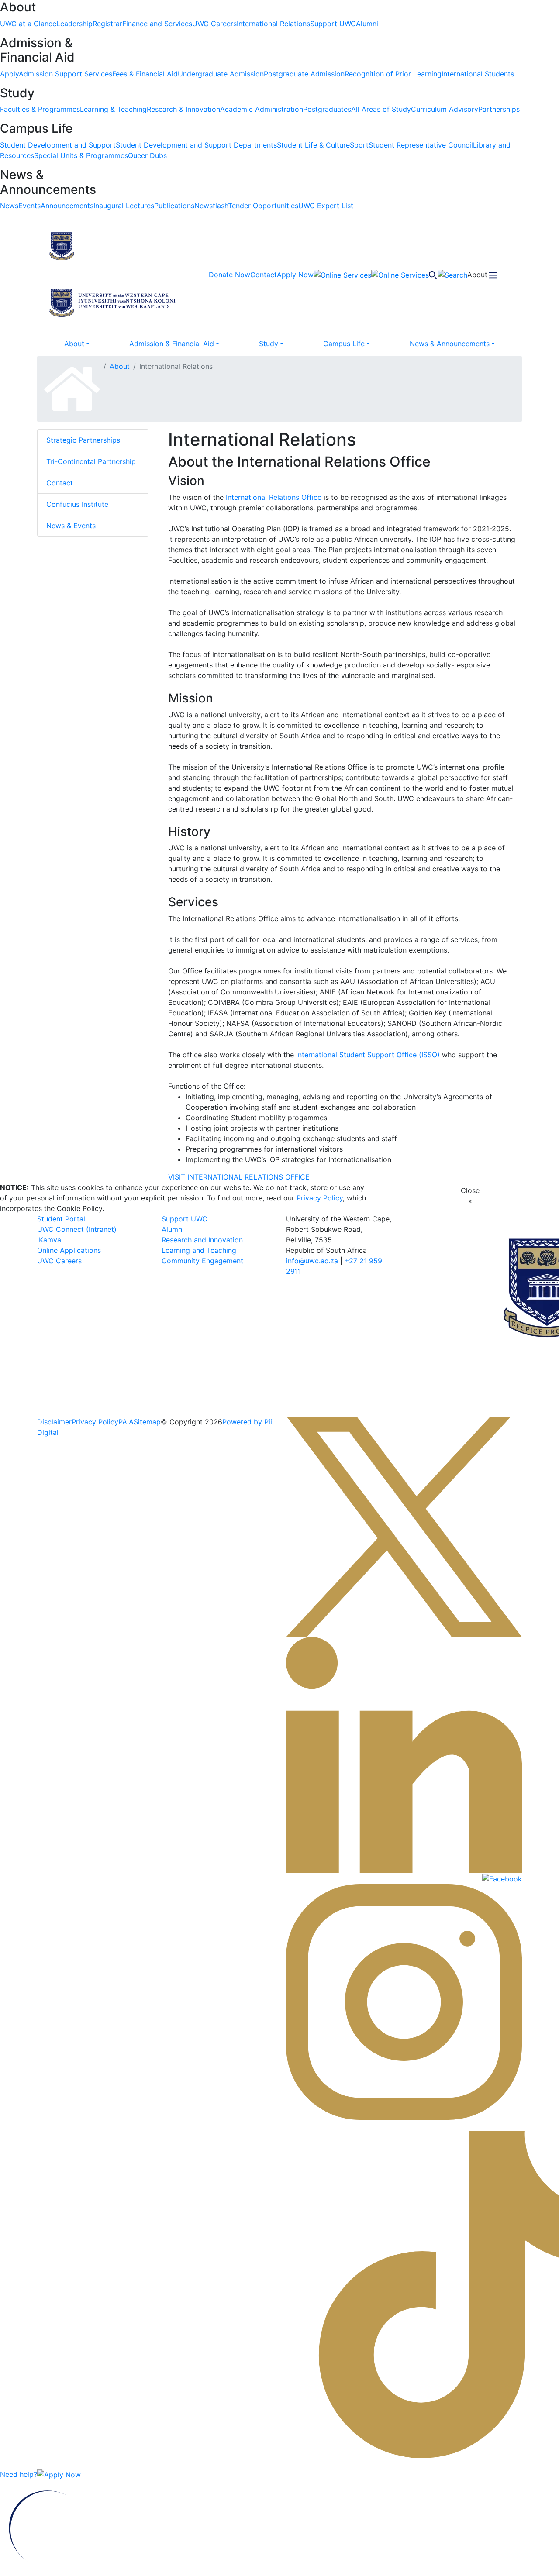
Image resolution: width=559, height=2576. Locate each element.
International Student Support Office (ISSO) (368, 1055)
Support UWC (185, 1219)
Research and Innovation (202, 1240)
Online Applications (69, 1250)
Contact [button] (264, 275)
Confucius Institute (77, 504)
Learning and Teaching (199, 1250)
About (74, 344)
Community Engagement (202, 1261)
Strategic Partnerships (83, 440)
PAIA (126, 1422)
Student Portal (61, 1219)
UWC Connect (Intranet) (77, 1229)
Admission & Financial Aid (172, 344)
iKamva (49, 1240)
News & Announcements (450, 344)
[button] (114, 245)
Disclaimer (54, 1422)
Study (269, 344)
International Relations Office (274, 497)
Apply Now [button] (295, 275)
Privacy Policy (320, 1198)
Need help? (19, 2474)
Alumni (173, 1229)
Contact (60, 483)
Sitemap (147, 1422)
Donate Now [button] (229, 275)
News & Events (71, 526)
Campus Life (344, 344)
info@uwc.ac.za (312, 1261)
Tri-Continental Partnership (91, 461)
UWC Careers (59, 1261)
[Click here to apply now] (59, 2474)
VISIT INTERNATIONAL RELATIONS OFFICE (239, 1177)
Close (470, 1196)
